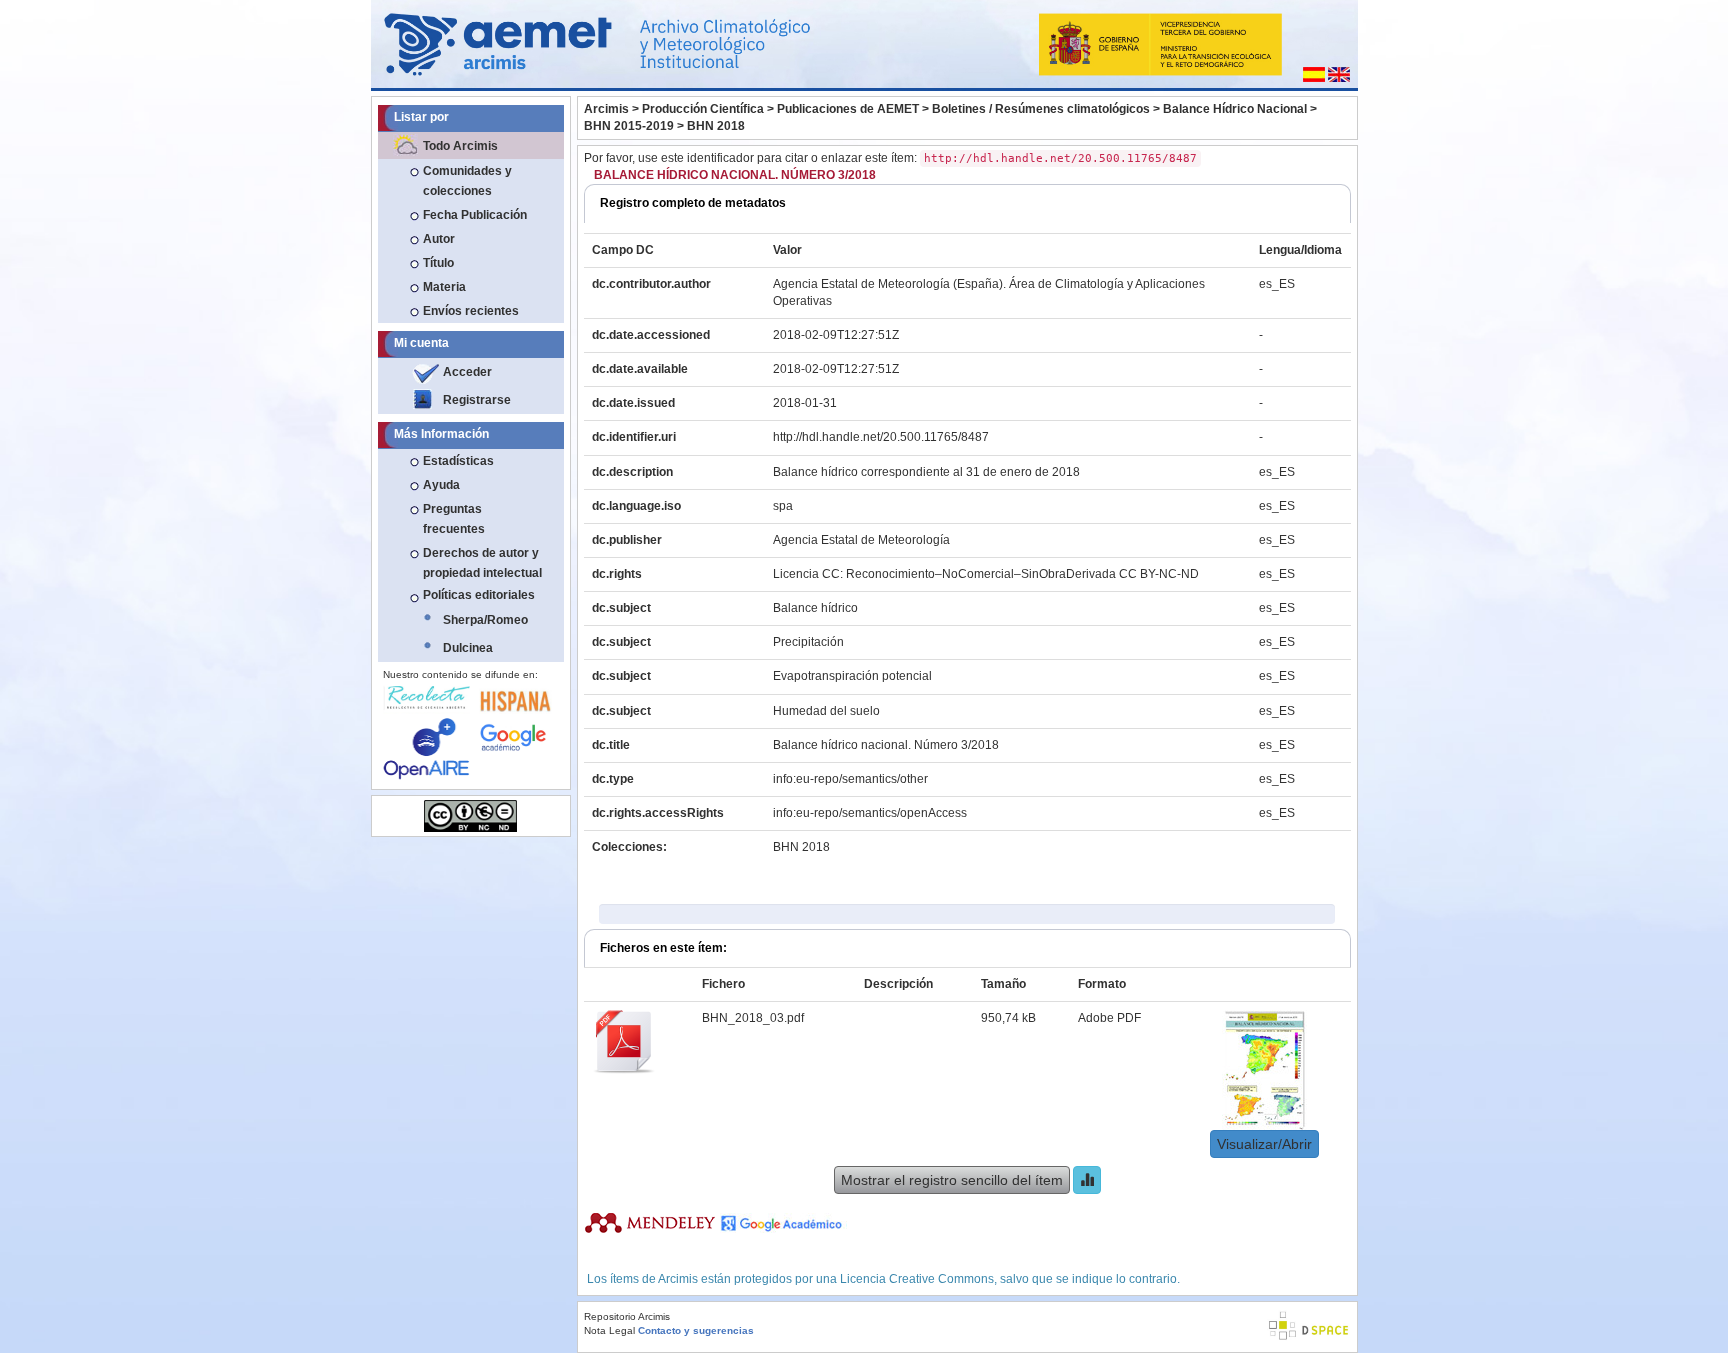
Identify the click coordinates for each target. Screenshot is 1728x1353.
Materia (444, 287)
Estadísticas (458, 461)
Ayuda (441, 485)
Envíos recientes (471, 311)
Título (438, 263)
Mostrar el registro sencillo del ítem (952, 1180)
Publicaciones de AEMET (848, 109)
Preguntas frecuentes (454, 519)
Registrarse (477, 400)
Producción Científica (703, 109)
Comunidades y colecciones (467, 181)
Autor (439, 239)
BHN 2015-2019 (629, 126)
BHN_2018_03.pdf (753, 1018)
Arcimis (606, 109)
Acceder (467, 372)
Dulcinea (468, 648)
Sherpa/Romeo (485, 620)
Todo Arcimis (460, 146)
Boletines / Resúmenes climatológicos (1041, 109)
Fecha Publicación (475, 215)
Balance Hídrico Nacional (1235, 109)
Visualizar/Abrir (1264, 1144)
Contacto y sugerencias (696, 1330)
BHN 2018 (716, 126)
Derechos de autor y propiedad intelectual (482, 563)
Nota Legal (609, 1330)
